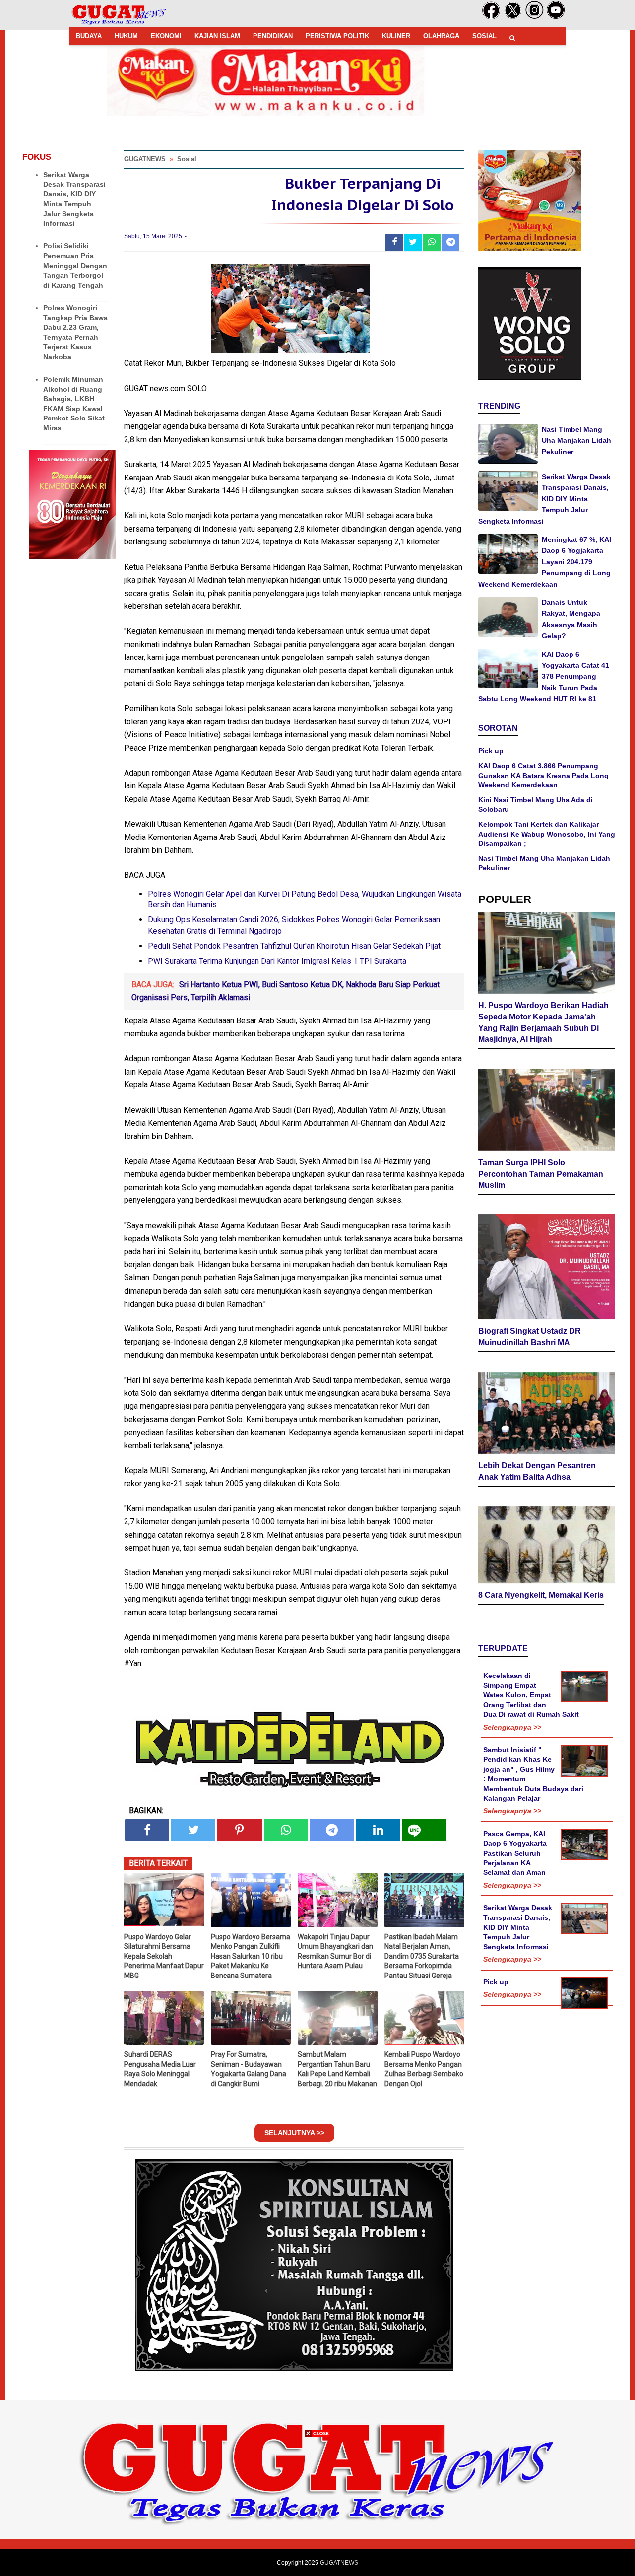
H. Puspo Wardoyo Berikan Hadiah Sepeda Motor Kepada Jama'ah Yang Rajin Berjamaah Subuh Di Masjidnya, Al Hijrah (543, 1022)
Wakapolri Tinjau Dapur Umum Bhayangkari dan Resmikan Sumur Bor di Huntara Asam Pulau (335, 1951)
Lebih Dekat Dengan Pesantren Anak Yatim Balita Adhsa (537, 1471)
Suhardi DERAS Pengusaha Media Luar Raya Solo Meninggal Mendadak (160, 2069)
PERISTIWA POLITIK (337, 36)
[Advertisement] (317, 2507)
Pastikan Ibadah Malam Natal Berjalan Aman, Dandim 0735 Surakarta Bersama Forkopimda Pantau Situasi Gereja (422, 1956)
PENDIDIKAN (273, 36)
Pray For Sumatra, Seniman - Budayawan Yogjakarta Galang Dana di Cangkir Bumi (249, 2069)
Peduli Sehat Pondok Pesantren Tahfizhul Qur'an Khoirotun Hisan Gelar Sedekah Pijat (294, 946)
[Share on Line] (424, 1830)
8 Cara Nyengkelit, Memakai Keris (541, 1595)
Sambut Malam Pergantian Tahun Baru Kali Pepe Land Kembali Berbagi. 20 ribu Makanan (337, 2069)
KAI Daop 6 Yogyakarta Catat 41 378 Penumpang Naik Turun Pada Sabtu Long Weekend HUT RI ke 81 (544, 676)
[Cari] (512, 38)
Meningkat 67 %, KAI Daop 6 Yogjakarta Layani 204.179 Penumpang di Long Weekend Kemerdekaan (545, 562)
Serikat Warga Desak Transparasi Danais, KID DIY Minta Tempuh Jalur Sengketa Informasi (544, 499)
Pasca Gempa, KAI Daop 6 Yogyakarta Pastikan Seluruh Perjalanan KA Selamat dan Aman (515, 1853)
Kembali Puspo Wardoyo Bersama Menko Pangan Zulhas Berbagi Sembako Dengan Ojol (424, 2069)
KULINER (396, 36)
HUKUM (126, 36)
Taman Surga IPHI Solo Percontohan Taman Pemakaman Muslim (541, 1174)
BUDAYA (89, 36)
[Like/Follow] (491, 17)
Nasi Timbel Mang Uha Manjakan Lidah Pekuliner (576, 441)
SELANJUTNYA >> (294, 2133)
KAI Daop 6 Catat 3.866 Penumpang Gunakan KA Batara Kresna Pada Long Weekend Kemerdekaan (543, 775)
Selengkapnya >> (512, 1727)
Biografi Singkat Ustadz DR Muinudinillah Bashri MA (530, 1337)
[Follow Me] (513, 17)
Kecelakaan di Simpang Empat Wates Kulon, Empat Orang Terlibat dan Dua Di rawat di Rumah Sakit (531, 1695)
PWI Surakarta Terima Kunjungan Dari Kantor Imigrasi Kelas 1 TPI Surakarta (277, 961)
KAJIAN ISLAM (217, 36)
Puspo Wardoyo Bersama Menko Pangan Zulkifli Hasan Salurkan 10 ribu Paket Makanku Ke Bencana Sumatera (251, 1956)
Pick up (491, 751)
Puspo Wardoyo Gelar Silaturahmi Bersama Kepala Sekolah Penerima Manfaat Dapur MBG (164, 1956)
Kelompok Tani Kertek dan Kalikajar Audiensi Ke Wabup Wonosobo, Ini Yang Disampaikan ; (547, 834)
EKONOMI (166, 36)
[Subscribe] (556, 17)
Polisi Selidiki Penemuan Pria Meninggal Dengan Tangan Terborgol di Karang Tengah (75, 265)
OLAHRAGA (441, 36)
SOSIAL (484, 36)
